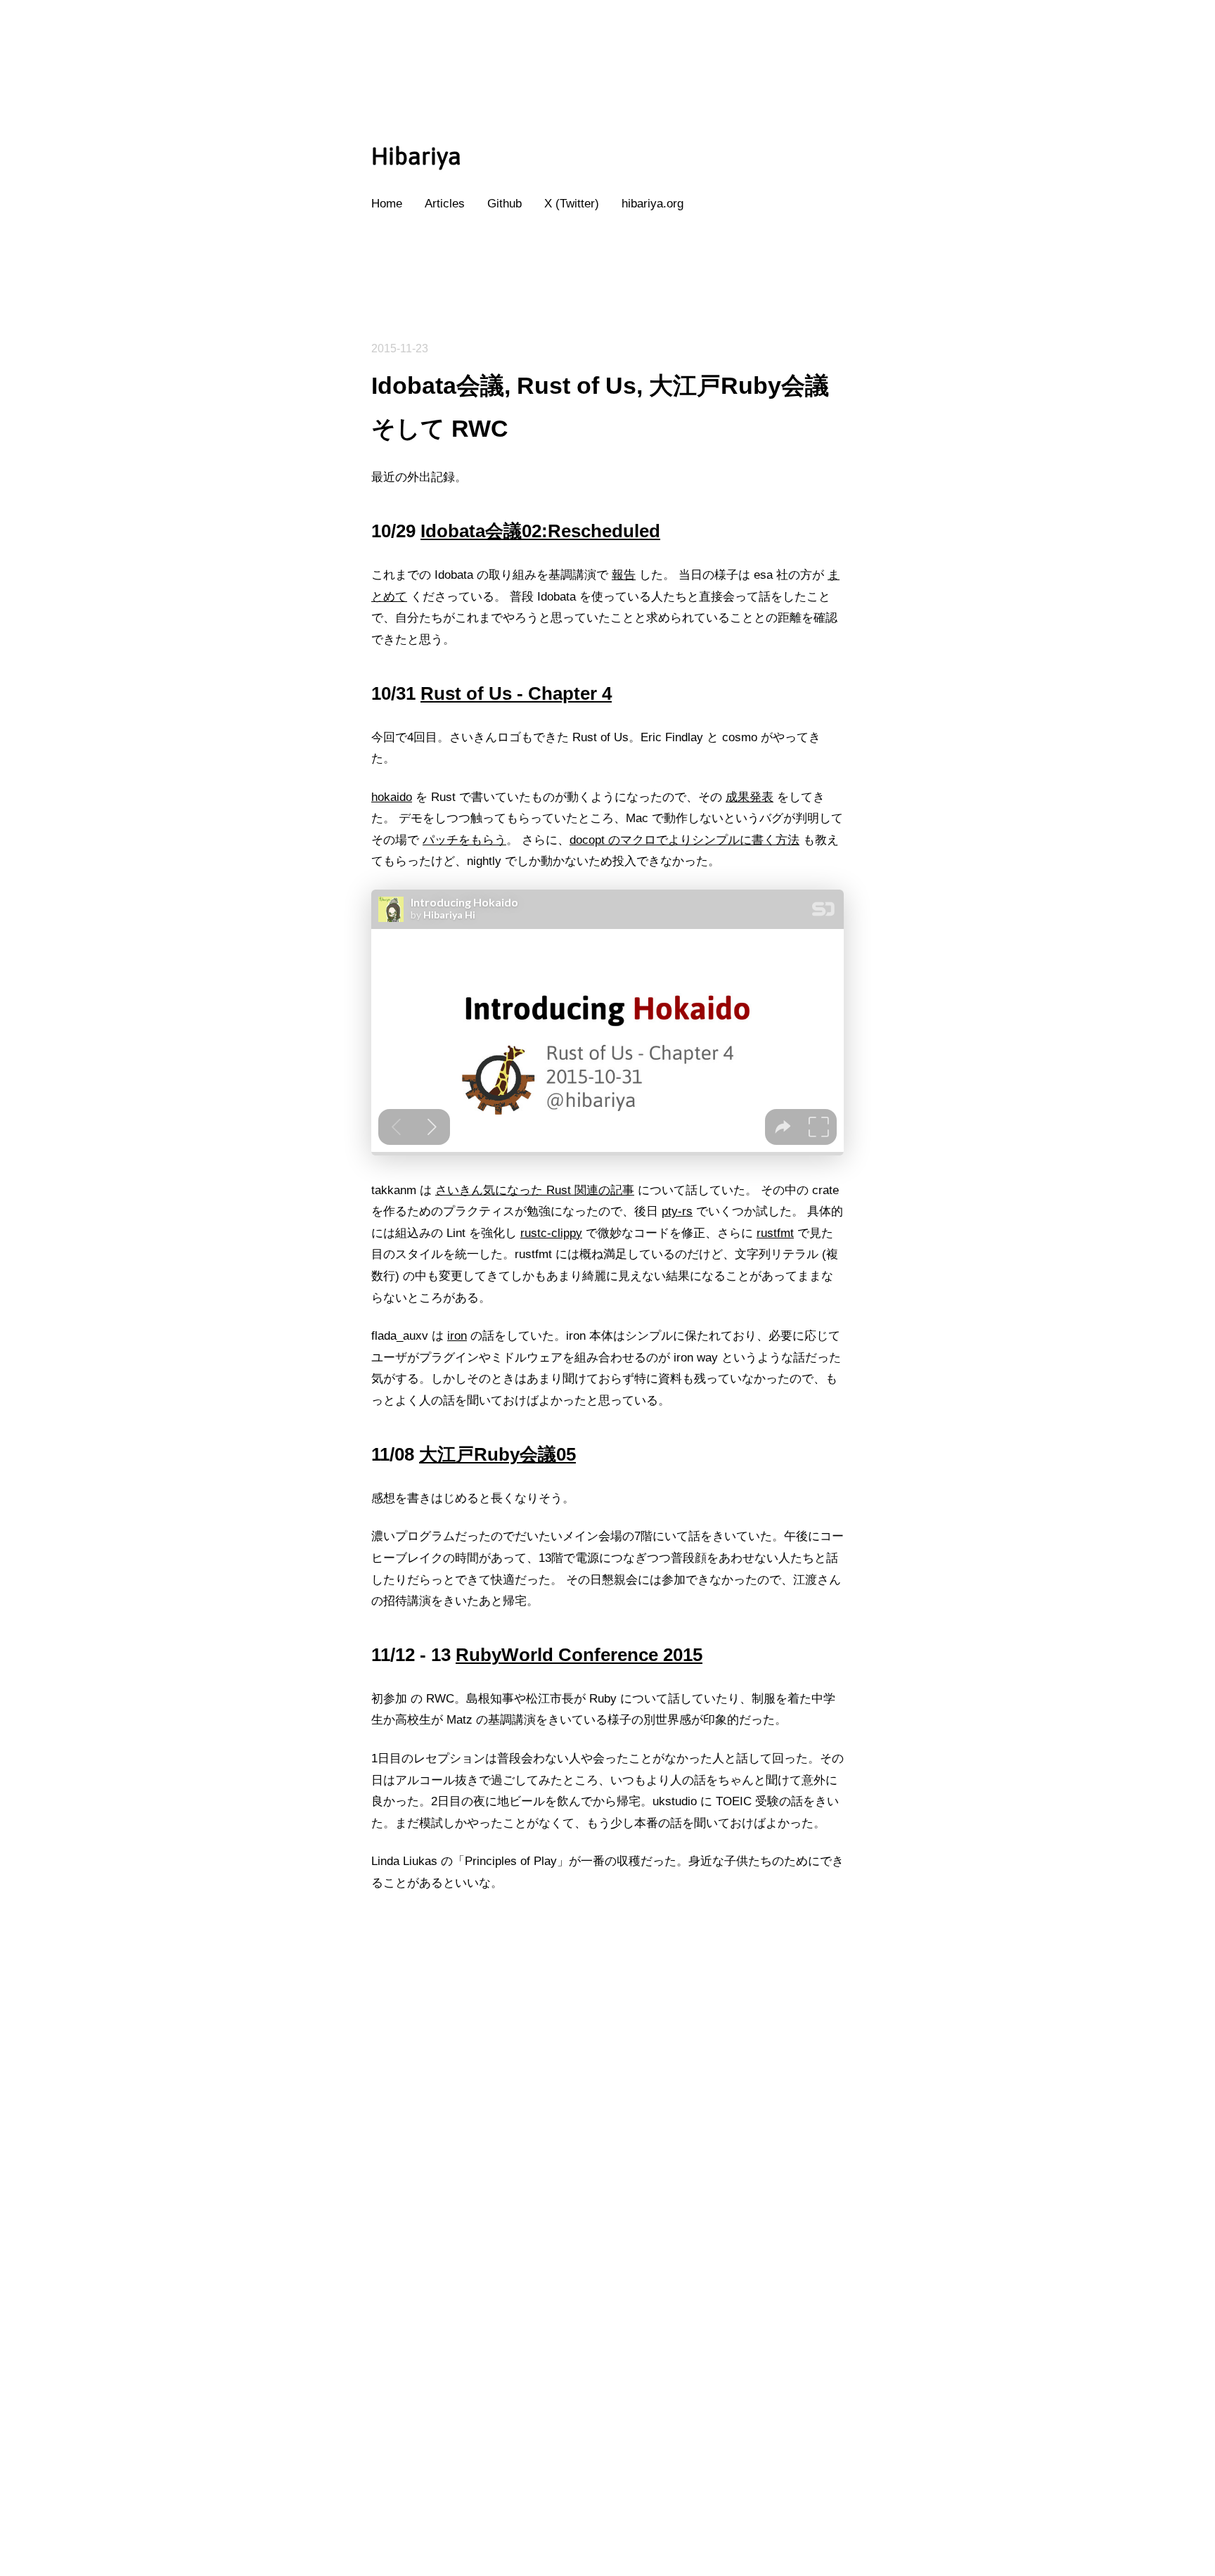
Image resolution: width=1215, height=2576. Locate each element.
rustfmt (775, 1233)
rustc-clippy (551, 1233)
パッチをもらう (464, 840)
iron (457, 1336)
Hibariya (416, 156)
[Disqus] (607, 2376)
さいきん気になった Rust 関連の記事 (535, 1190)
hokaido (392, 797)
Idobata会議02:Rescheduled (540, 531)
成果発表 (750, 797)
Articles (445, 204)
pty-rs (677, 1211)
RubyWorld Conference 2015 (579, 1655)
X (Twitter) (572, 204)
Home (387, 204)
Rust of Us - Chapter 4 (516, 693)
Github (504, 204)
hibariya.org (652, 204)
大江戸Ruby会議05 (497, 1454)
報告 (624, 575)
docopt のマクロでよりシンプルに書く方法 (684, 840)
